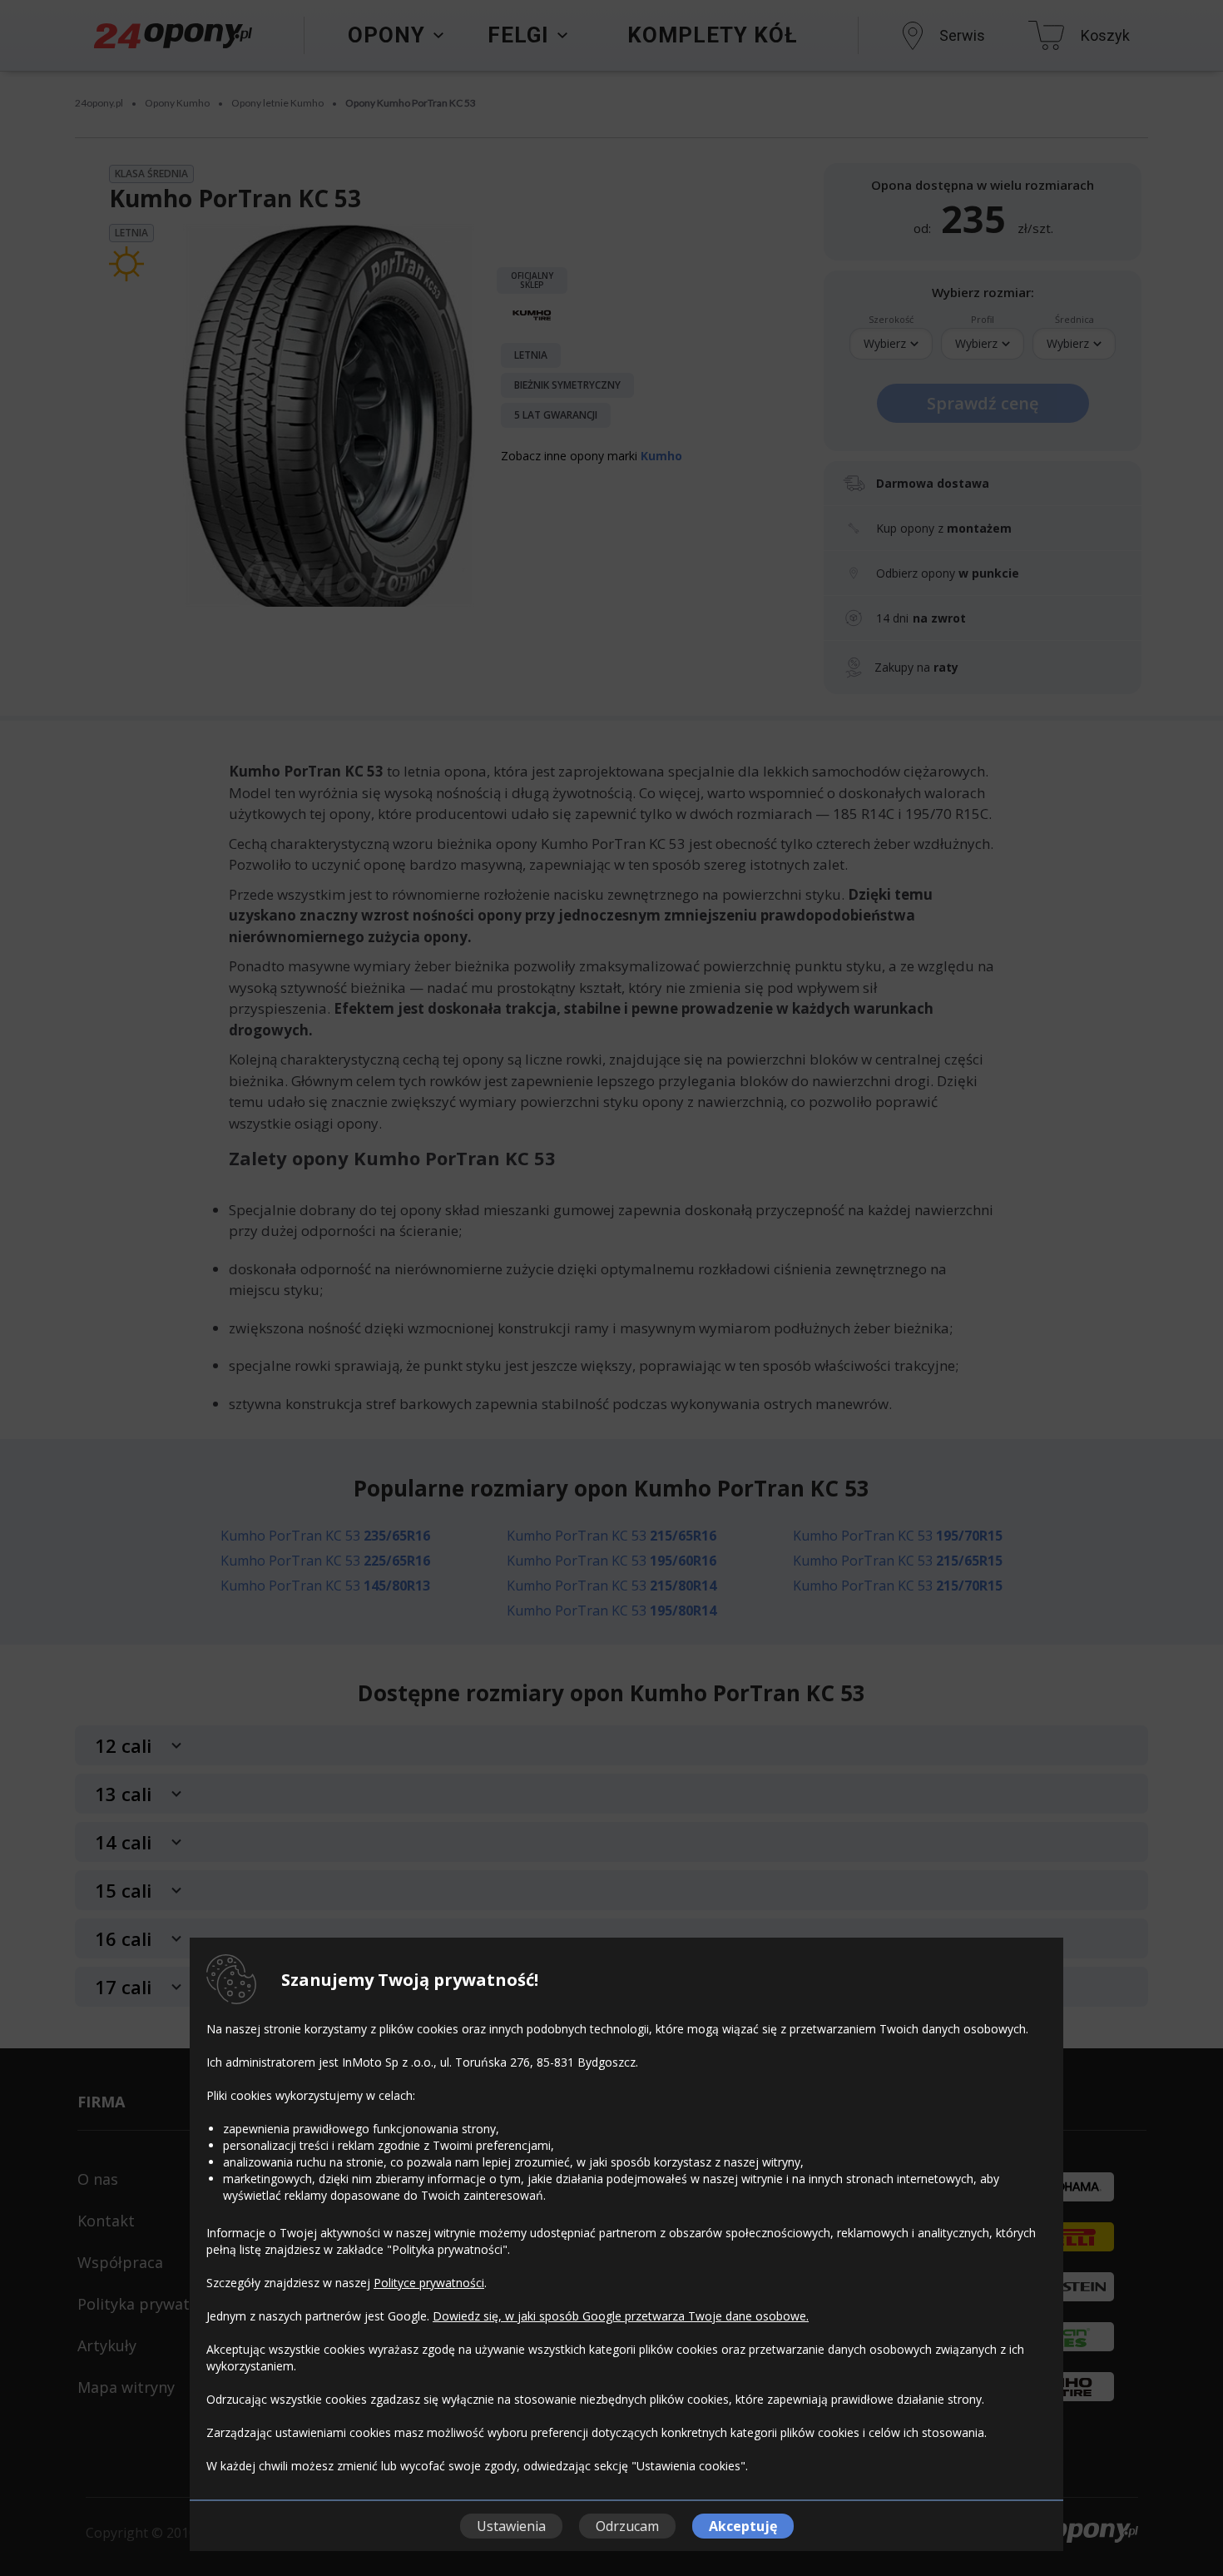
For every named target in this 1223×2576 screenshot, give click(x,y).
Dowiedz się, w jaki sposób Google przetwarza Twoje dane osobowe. (621, 2316)
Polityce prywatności (429, 2283)
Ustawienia (511, 2526)
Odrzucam (627, 2526)
